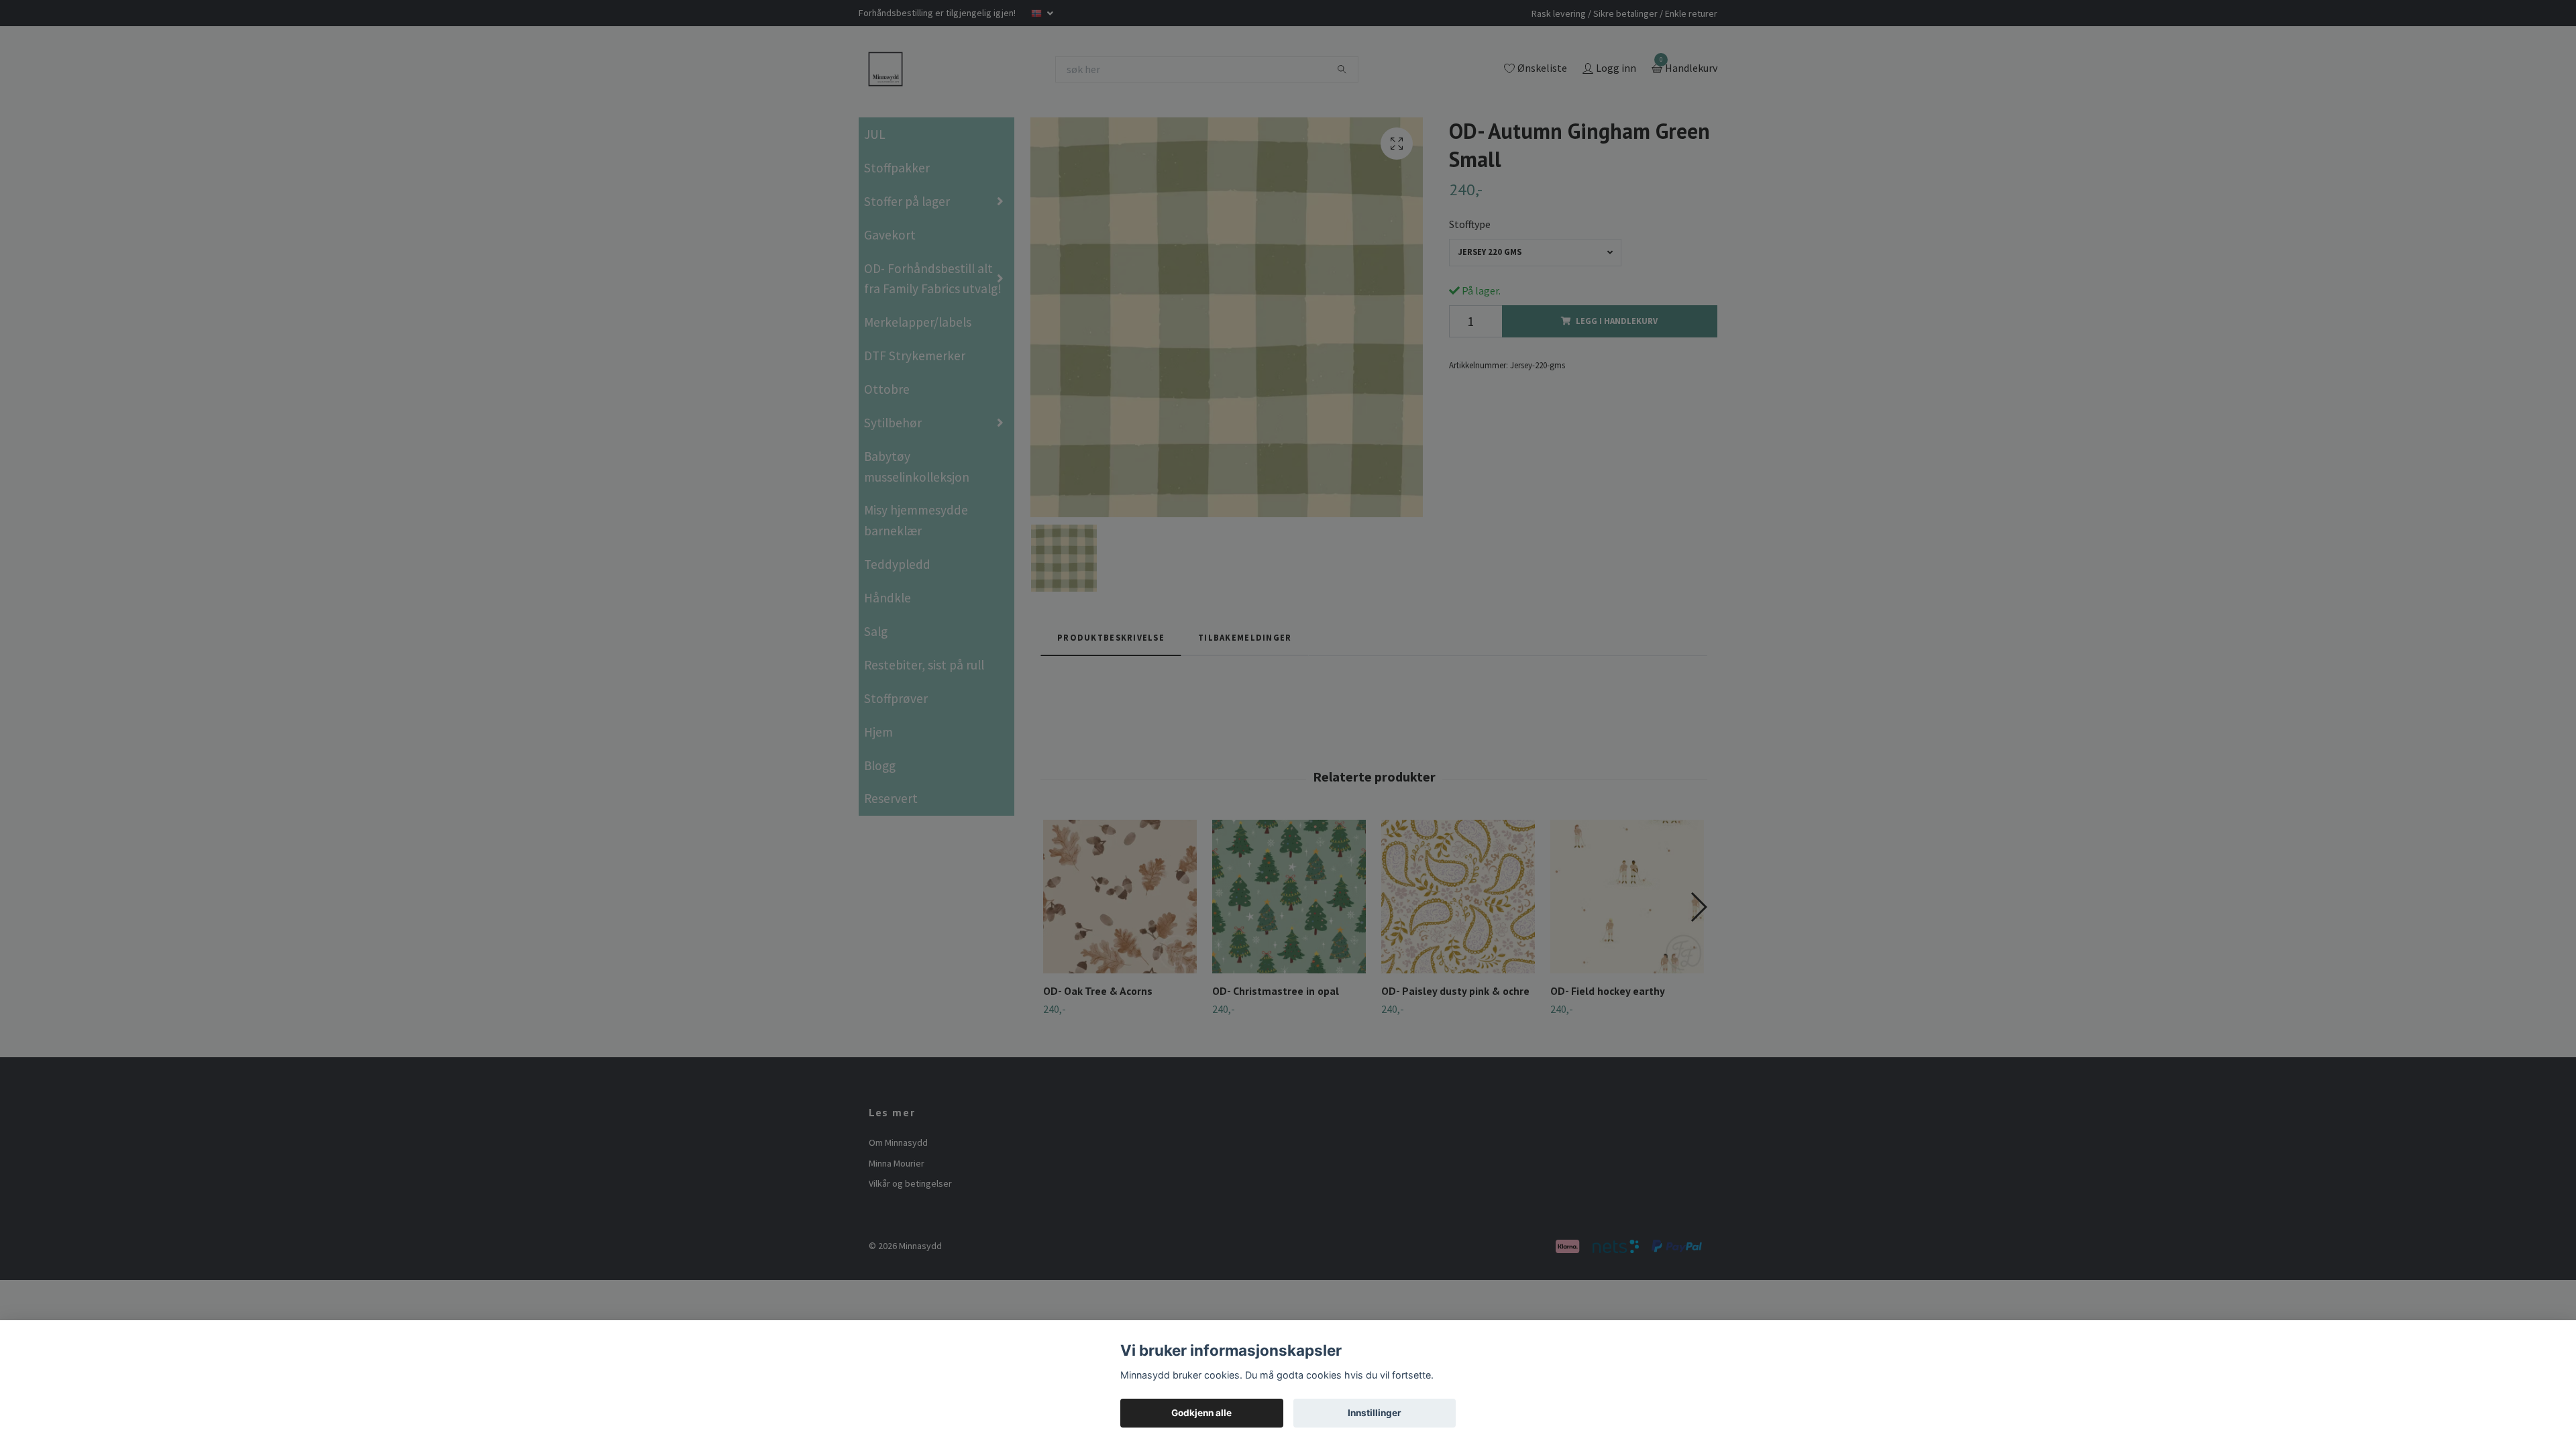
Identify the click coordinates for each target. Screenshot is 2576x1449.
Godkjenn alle (1201, 1413)
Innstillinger (1375, 1413)
